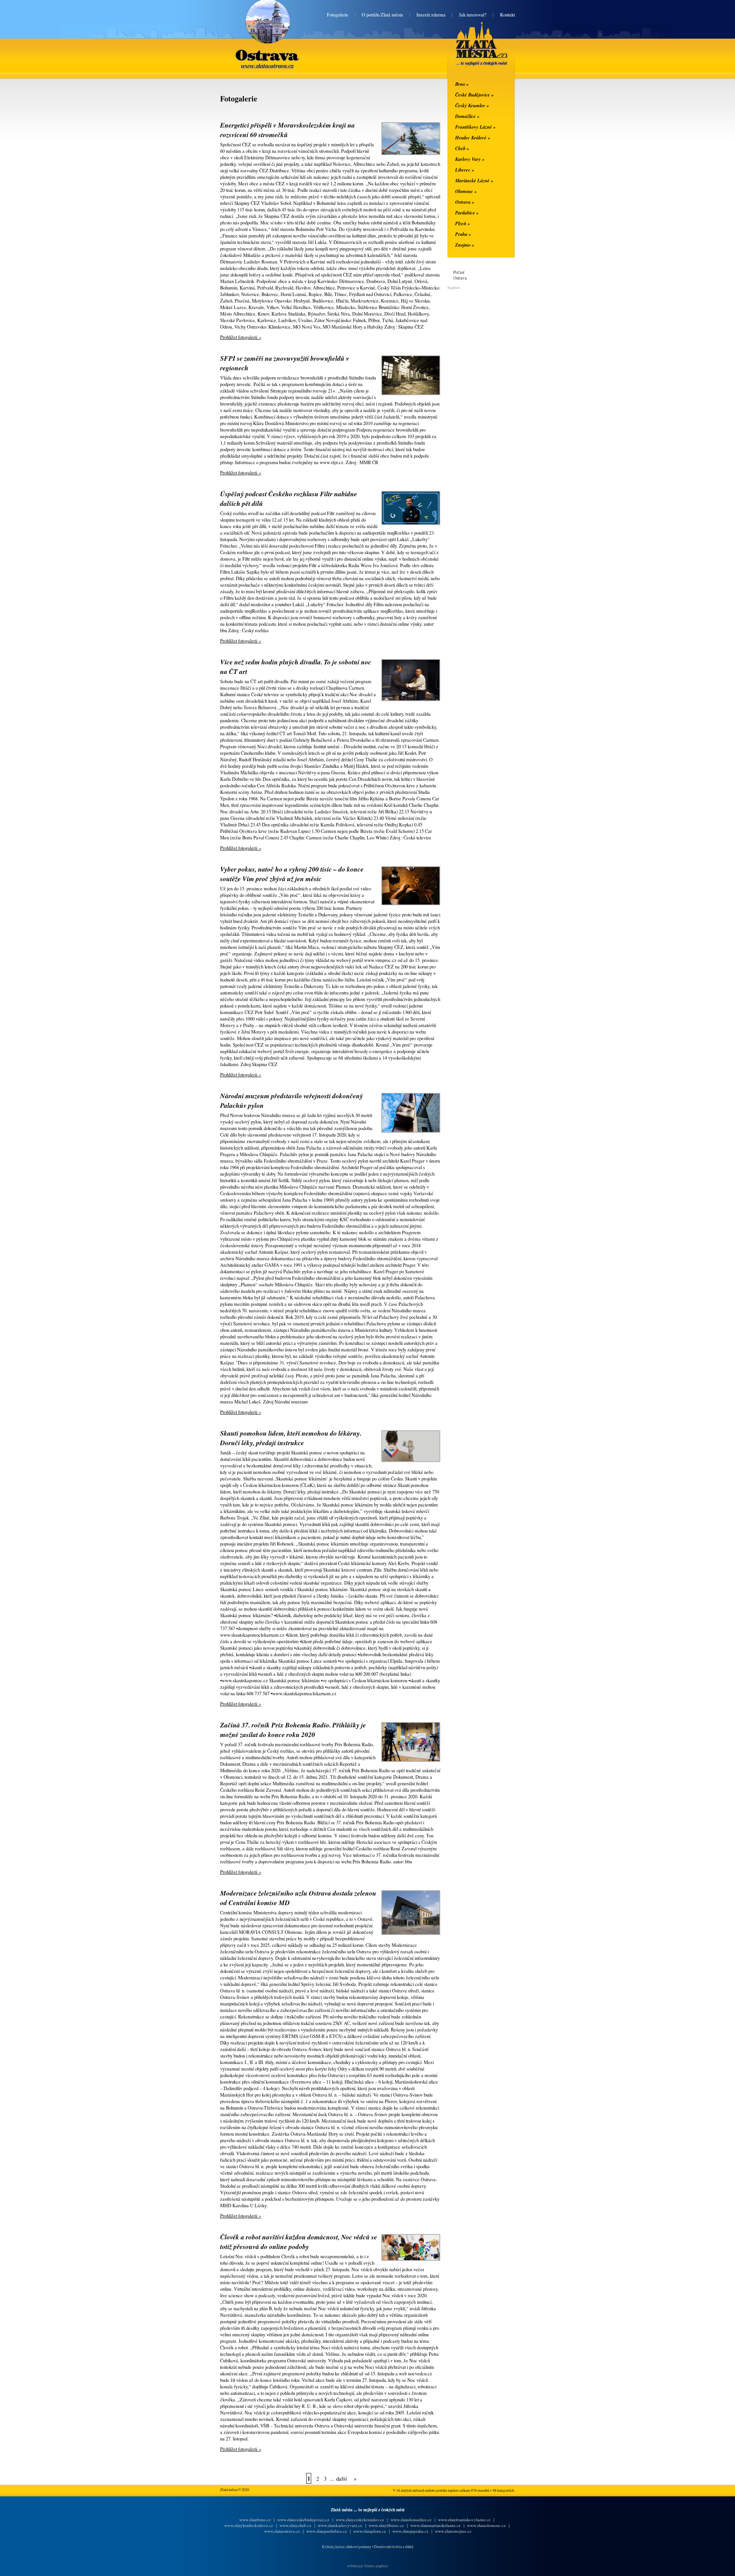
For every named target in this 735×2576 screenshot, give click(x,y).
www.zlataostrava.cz (282, 2531)
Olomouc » (466, 191)
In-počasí (453, 287)
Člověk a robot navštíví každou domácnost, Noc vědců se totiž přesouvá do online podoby (299, 2242)
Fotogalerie (338, 15)
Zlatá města (473, 53)
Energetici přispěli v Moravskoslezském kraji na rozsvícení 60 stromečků (287, 130)
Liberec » (465, 170)
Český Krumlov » (472, 105)
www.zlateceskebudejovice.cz (303, 2520)
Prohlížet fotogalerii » (241, 337)
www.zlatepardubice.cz (327, 2531)
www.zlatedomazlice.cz (411, 2520)
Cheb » (462, 148)
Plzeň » (462, 223)
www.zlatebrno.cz (255, 2520)
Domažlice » (467, 116)
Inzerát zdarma (431, 15)
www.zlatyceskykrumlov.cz (360, 2520)
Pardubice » (467, 213)
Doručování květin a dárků (394, 2547)
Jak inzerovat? (473, 15)
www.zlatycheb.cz (295, 2525)
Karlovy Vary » (470, 159)
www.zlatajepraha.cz (410, 2531)
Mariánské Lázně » (474, 180)
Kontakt (507, 15)
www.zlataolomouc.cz (486, 2525)
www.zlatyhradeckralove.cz (249, 2525)
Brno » (462, 84)
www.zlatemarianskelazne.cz (435, 2525)
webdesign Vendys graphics (367, 2566)
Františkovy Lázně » (475, 127)
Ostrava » (465, 202)
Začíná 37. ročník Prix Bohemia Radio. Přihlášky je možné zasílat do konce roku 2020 (293, 1730)
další (341, 2478)
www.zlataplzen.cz (370, 2531)
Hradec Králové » (473, 137)
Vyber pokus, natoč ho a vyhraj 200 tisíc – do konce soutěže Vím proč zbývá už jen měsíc (292, 874)
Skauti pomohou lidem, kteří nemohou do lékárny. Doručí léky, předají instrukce (291, 1438)
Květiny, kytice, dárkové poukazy (347, 2547)
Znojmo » (465, 245)
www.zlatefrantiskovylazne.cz (464, 2520)
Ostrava (268, 49)
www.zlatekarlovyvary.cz (340, 2525)
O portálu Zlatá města (382, 15)
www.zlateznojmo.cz (453, 2531)
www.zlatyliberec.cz (386, 2525)
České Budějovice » (474, 95)
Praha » (463, 234)
